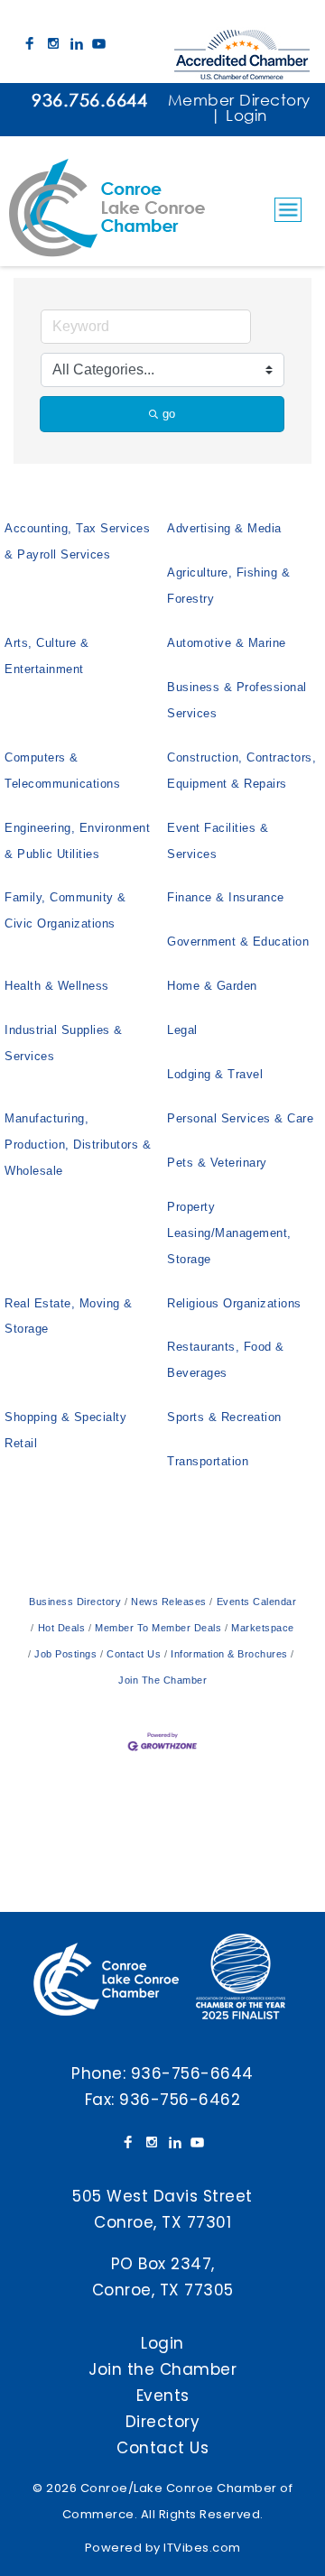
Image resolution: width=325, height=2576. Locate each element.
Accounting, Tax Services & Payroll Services (77, 541)
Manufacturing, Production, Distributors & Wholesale (78, 1145)
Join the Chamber (162, 2369)
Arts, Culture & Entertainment (47, 656)
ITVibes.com (202, 2548)
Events (163, 2396)
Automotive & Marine (227, 643)
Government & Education (238, 942)
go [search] (169, 414)
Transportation (208, 1461)
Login (246, 115)
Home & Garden (212, 986)
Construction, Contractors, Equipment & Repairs (241, 771)
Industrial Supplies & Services (64, 1043)
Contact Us (134, 1654)
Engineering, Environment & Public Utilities (77, 841)
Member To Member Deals (158, 1628)
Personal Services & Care (240, 1118)
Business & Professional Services (237, 700)
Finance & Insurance (226, 897)
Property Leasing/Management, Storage (229, 1233)
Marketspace (263, 1628)
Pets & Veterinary (217, 1163)
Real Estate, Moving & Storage (69, 1316)
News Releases (169, 1602)
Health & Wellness (57, 986)
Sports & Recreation (224, 1417)
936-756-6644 (192, 2073)
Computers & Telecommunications (62, 771)
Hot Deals (61, 1628)
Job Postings (65, 1654)
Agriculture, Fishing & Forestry (228, 586)
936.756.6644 (89, 100)
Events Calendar (256, 1602)
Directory (163, 2422)
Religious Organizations (234, 1303)
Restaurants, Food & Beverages (226, 1360)
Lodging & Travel (215, 1074)
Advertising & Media (224, 528)
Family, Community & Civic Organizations (65, 910)
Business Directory (75, 1602)
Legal (182, 1030)
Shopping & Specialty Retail (65, 1430)
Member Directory (239, 100)
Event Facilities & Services (218, 841)
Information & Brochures (229, 1654)
